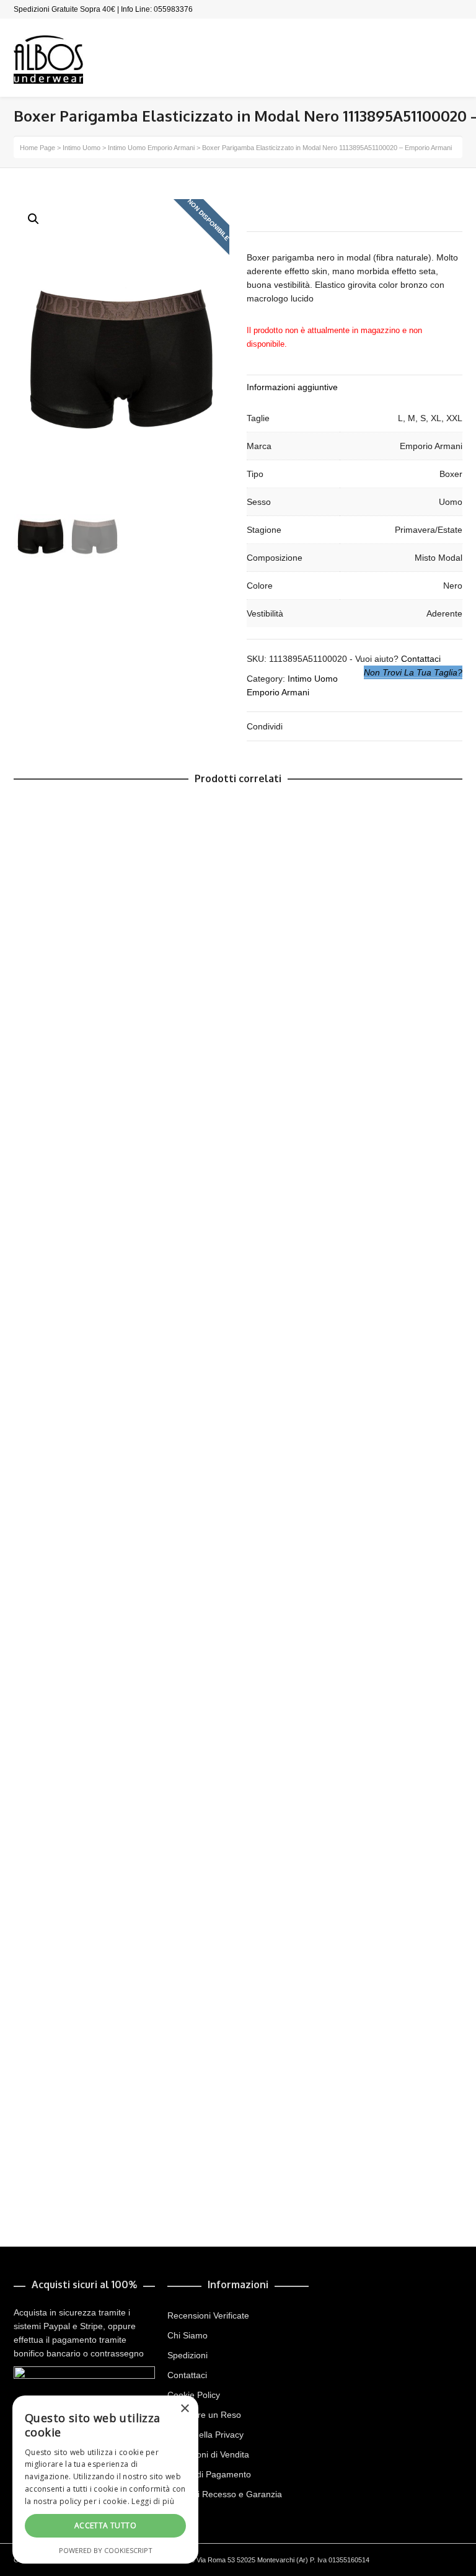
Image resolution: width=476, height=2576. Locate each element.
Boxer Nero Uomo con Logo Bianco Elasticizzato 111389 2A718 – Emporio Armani (194, 1537)
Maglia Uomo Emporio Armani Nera (99, 1467)
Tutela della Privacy (205, 2435)
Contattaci (421, 659)
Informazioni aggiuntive (292, 387)
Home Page (37, 148)
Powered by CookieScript (106, 2550)
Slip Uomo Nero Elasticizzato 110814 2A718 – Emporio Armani (155, 1396)
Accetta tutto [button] (105, 2525)
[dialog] (105, 2480)
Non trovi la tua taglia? (413, 672)
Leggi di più (153, 2501)
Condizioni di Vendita (208, 2454)
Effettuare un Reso (204, 2415)
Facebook (461, 9)
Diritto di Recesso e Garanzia (225, 2494)
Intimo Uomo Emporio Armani (151, 148)
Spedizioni (187, 2355)
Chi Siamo (187, 2335)
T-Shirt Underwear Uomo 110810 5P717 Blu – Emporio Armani (154, 2168)
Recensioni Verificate (208, 2315)
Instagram (443, 9)
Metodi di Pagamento (209, 2474)
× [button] (184, 2409)
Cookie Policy (194, 2395)
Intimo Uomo (82, 148)
